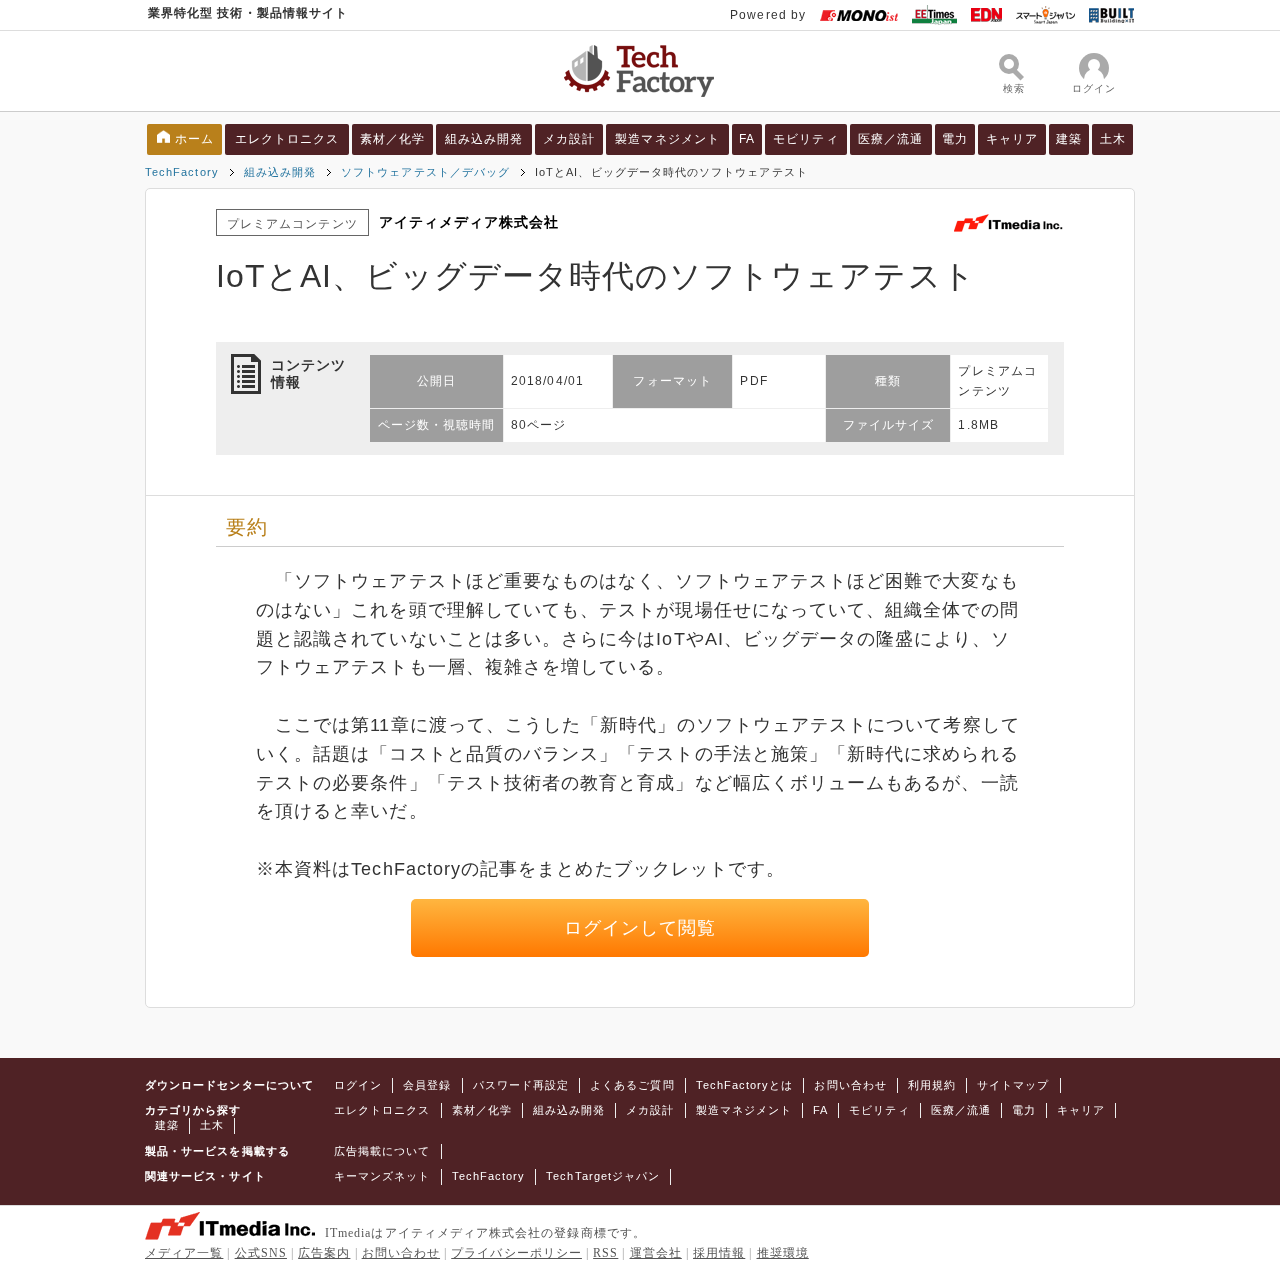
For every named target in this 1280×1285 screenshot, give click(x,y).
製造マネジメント (667, 139)
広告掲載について (382, 1151)
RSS (605, 1253)
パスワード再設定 (521, 1085)
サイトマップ (1013, 1085)
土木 (1113, 139)
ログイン (358, 1085)
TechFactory (182, 172)
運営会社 (656, 1253)
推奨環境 (783, 1253)
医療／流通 (890, 139)
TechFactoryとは (745, 1085)
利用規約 (932, 1085)
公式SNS (261, 1253)
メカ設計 (569, 139)
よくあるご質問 (632, 1085)
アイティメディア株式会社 (469, 222)
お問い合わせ (850, 1085)
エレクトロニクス (287, 139)
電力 (955, 139)
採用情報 (719, 1253)
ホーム (194, 139)
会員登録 (427, 1085)
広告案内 (324, 1253)
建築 (1069, 139)
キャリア (1012, 139)
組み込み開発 (484, 139)
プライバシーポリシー (516, 1253)
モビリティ (805, 139)
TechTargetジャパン (603, 1176)
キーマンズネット (382, 1176)
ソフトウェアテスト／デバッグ (425, 172)
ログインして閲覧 (640, 928)
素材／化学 (392, 139)
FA (747, 139)
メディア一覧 (184, 1253)
